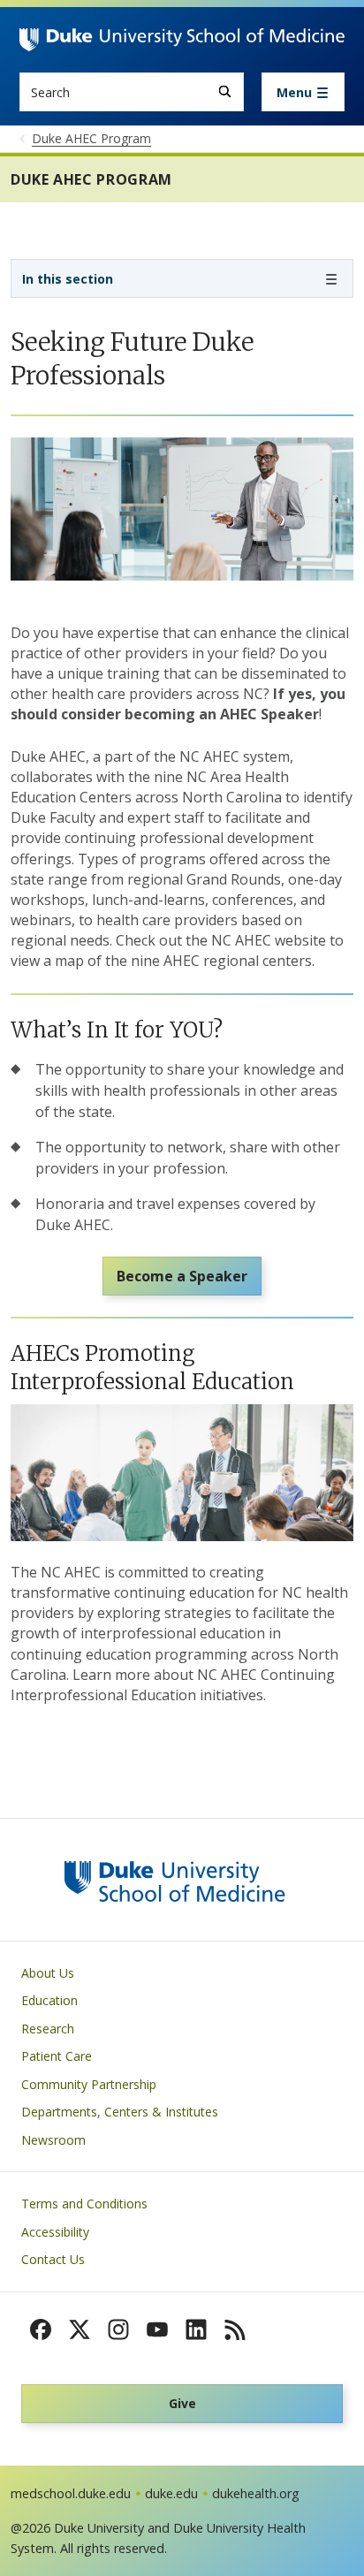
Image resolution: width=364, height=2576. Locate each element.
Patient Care (57, 2056)
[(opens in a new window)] (41, 2329)
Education (49, 2000)
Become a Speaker (182, 1276)
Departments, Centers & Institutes (120, 2112)
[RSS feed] (235, 2329)
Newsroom (53, 2140)
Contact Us (53, 2259)
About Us (48, 1973)
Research (48, 2029)
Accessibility (55, 2232)
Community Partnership (89, 2084)
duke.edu (171, 2493)
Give (182, 2403)
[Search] (225, 91)
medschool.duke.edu (71, 2493)
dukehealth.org (256, 2493)
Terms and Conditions (84, 2204)
